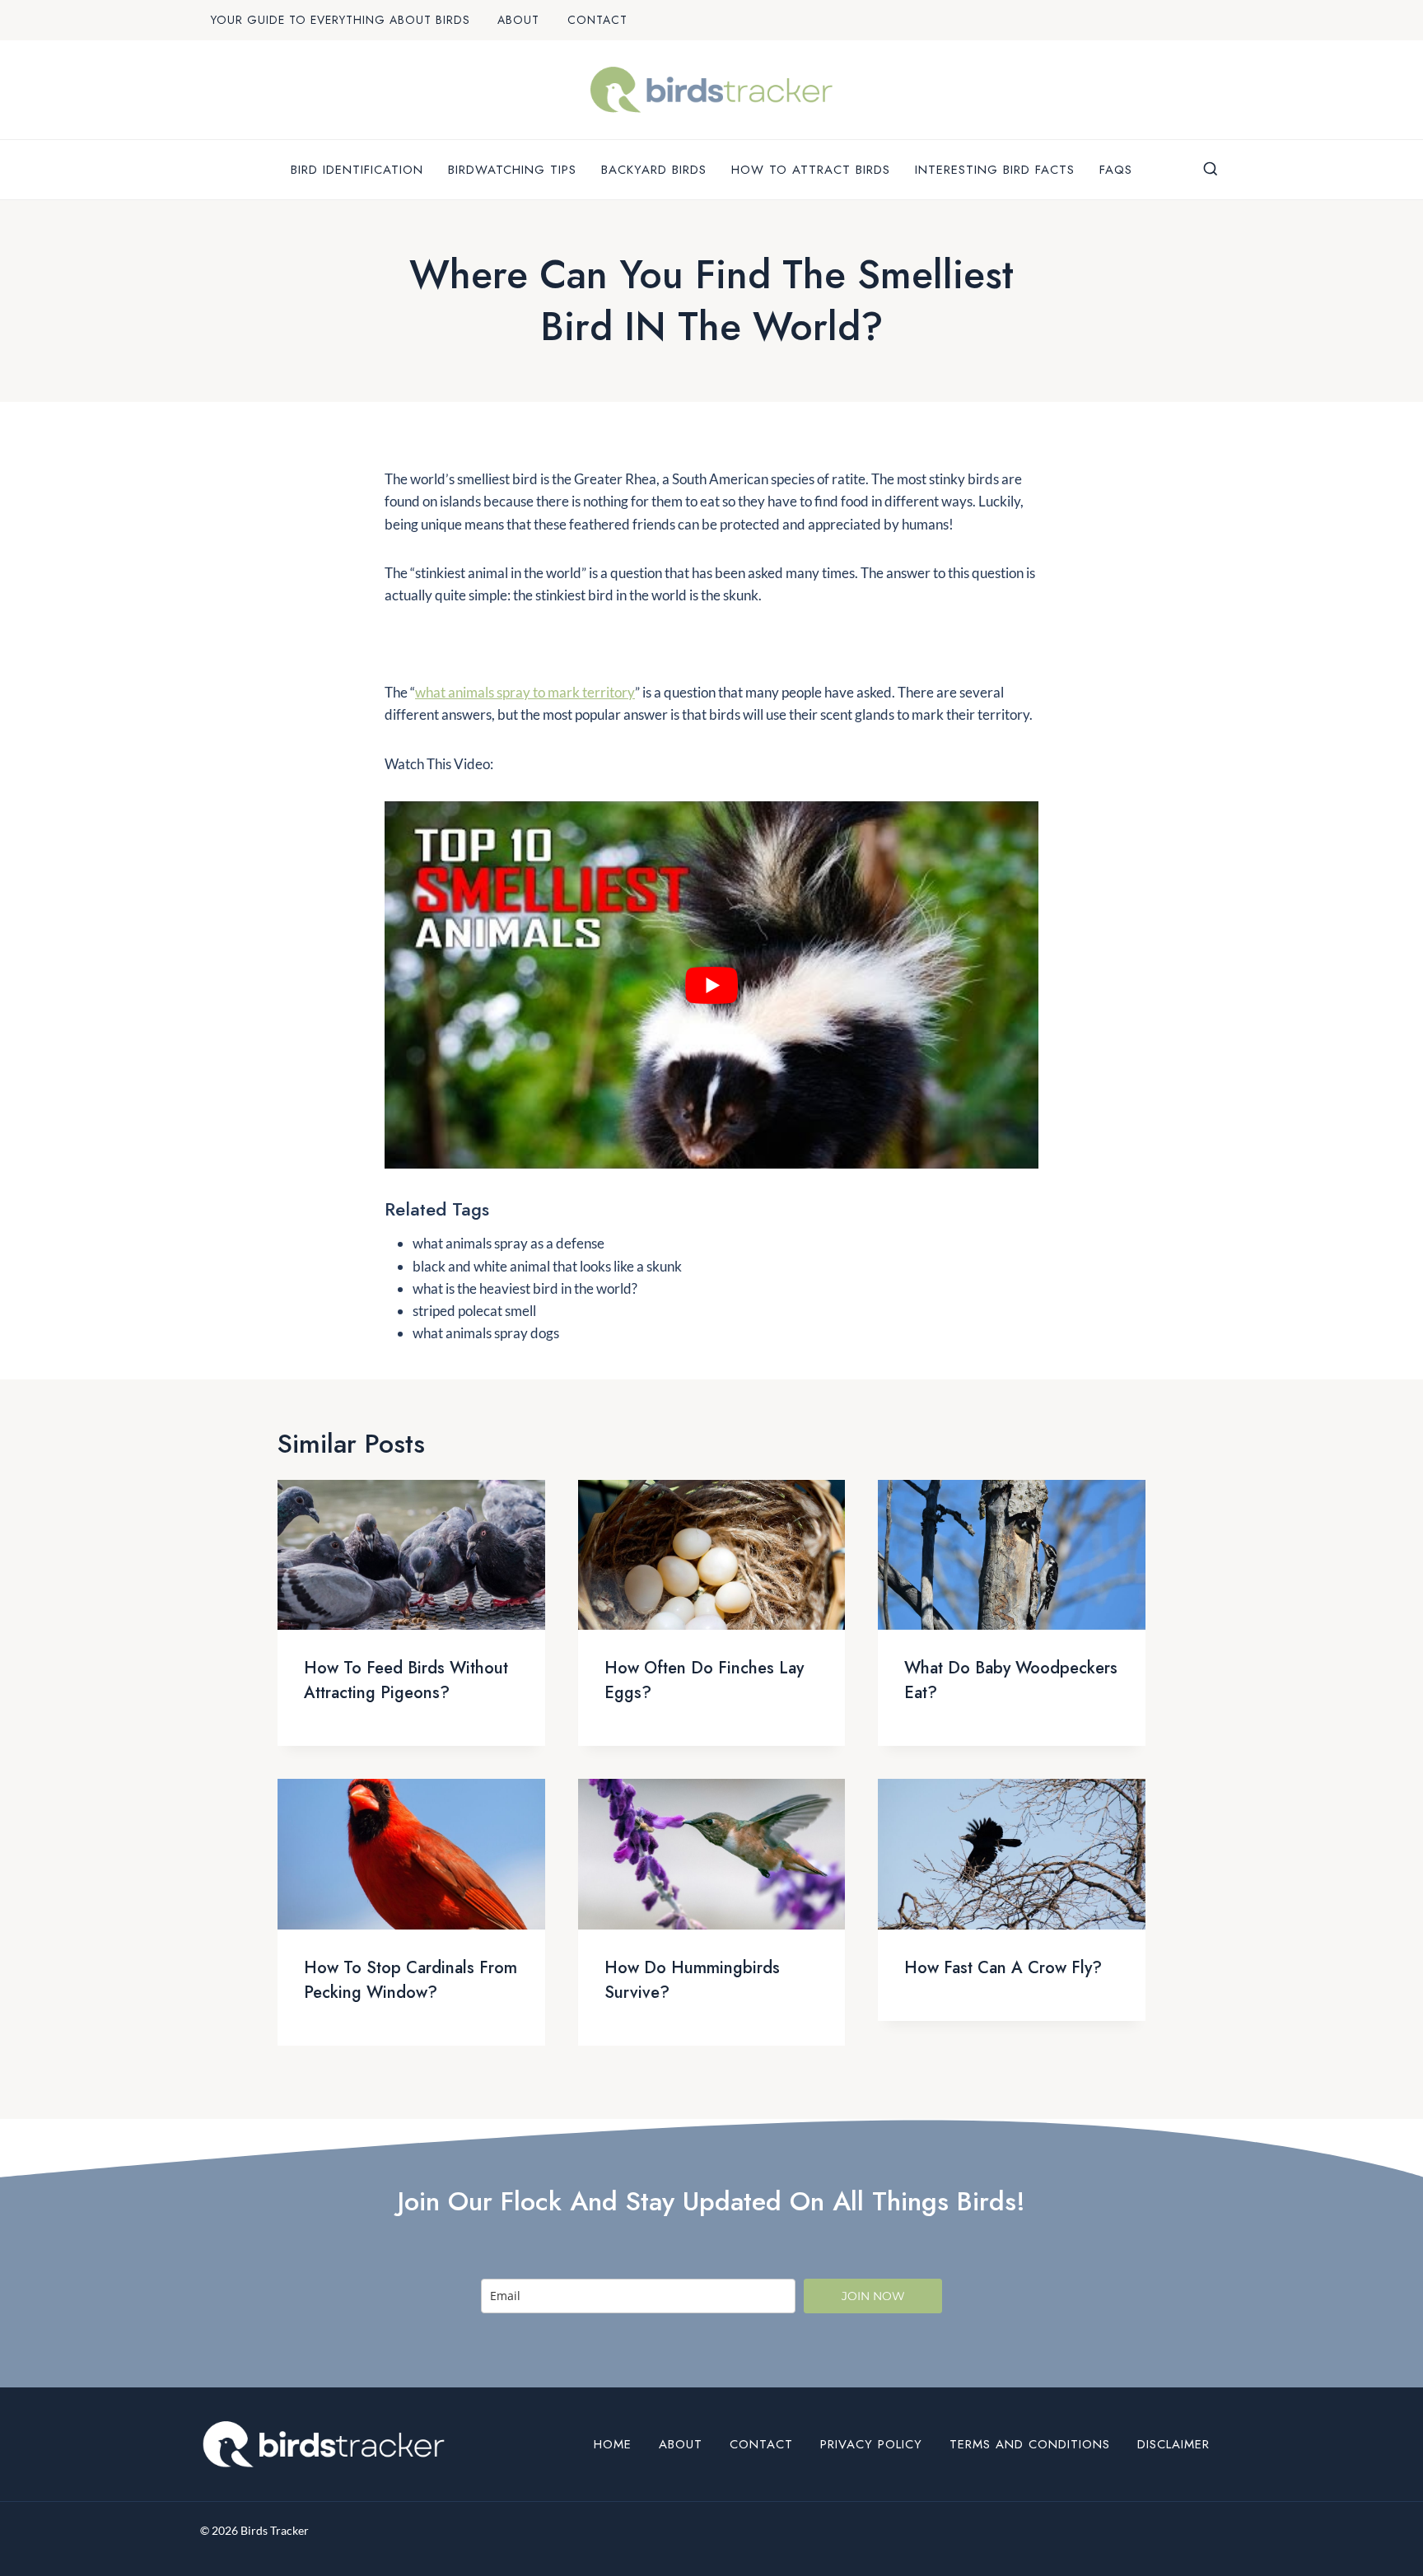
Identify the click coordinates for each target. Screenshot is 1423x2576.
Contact (597, 20)
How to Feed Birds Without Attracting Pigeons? (406, 1680)
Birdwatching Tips (512, 170)
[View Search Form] (1211, 170)
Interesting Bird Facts (995, 170)
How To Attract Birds (811, 170)
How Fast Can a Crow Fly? (1003, 1968)
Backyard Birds (654, 170)
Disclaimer (1173, 2444)
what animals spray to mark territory (525, 692)
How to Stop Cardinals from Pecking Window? (411, 1980)
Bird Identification (357, 170)
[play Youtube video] (711, 985)
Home (613, 2444)
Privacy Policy (871, 2444)
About (518, 20)
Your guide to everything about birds (341, 20)
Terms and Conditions (1030, 2444)
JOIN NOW (873, 2296)
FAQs (1116, 170)
